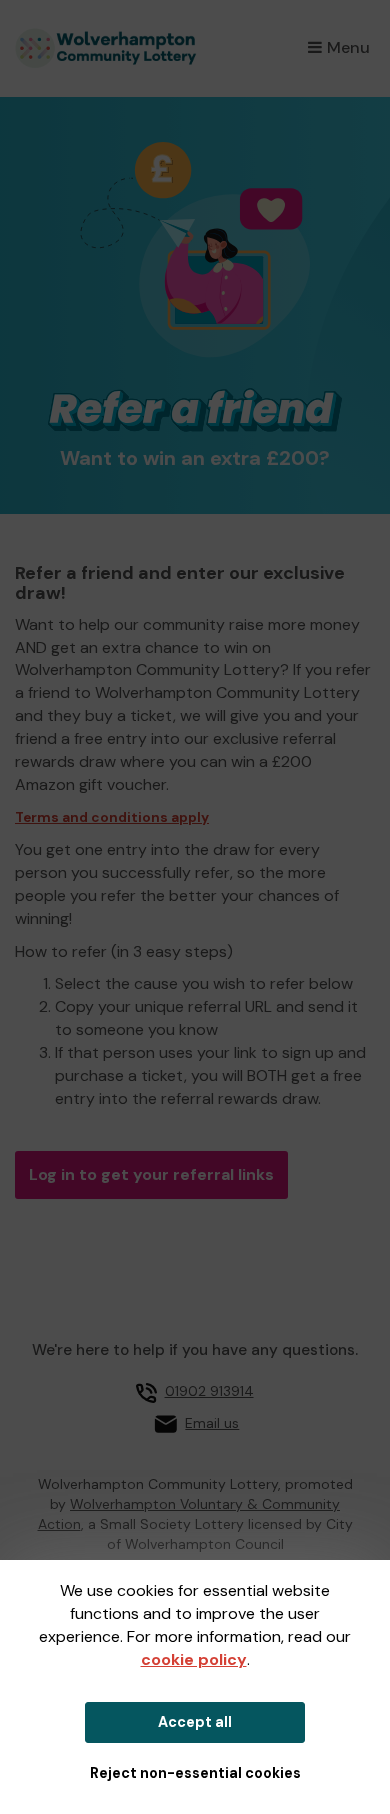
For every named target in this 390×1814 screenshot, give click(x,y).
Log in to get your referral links (151, 1174)
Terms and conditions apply (112, 817)
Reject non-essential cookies (195, 1773)
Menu (348, 47)
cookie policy (194, 1659)
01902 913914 (209, 1391)
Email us (212, 1423)
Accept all (195, 1722)
